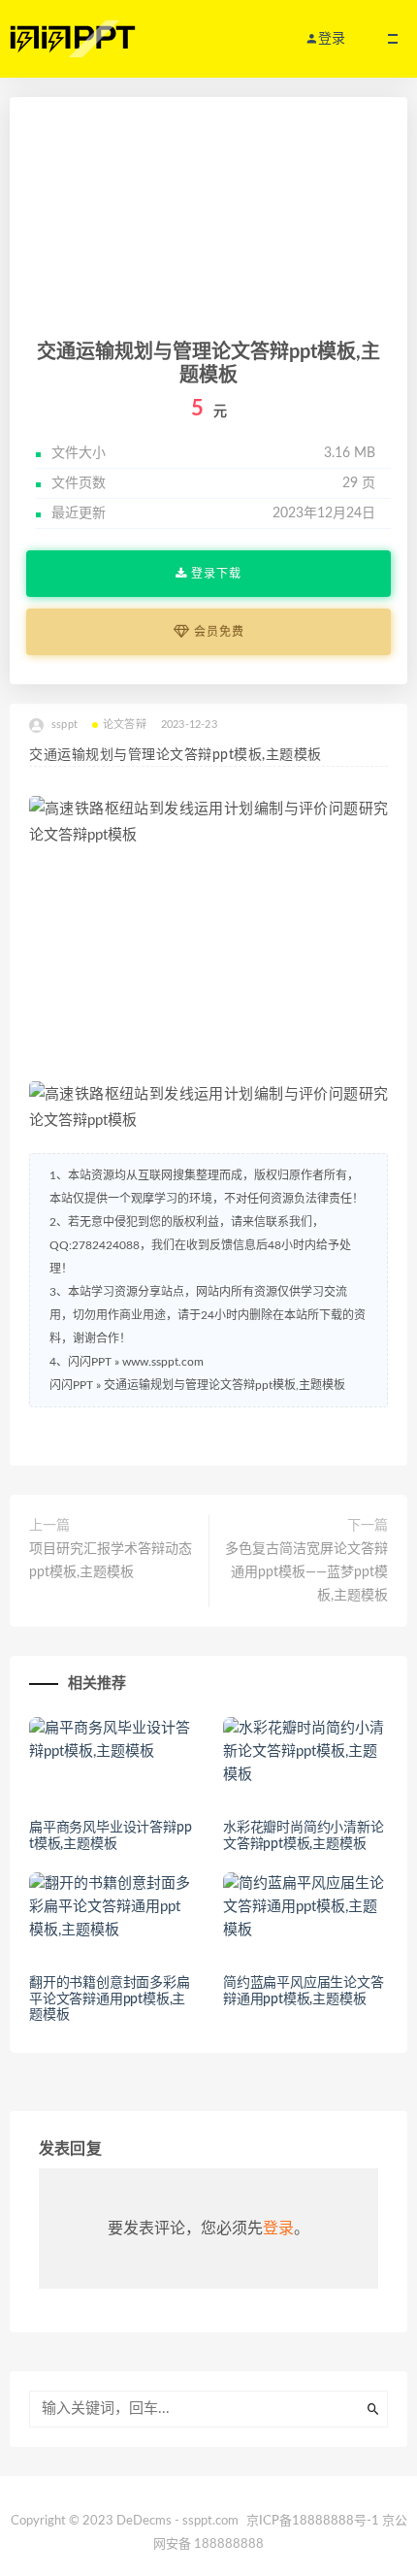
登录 (278, 2229)
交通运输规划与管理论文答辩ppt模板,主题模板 (225, 1385)
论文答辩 (125, 725)
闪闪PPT (71, 1385)
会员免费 (217, 632)
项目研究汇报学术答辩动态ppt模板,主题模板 (111, 1561)
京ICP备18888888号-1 (313, 2521)
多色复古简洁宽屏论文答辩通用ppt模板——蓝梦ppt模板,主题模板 (306, 1572)
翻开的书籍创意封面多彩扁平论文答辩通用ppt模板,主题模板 (110, 1999)
